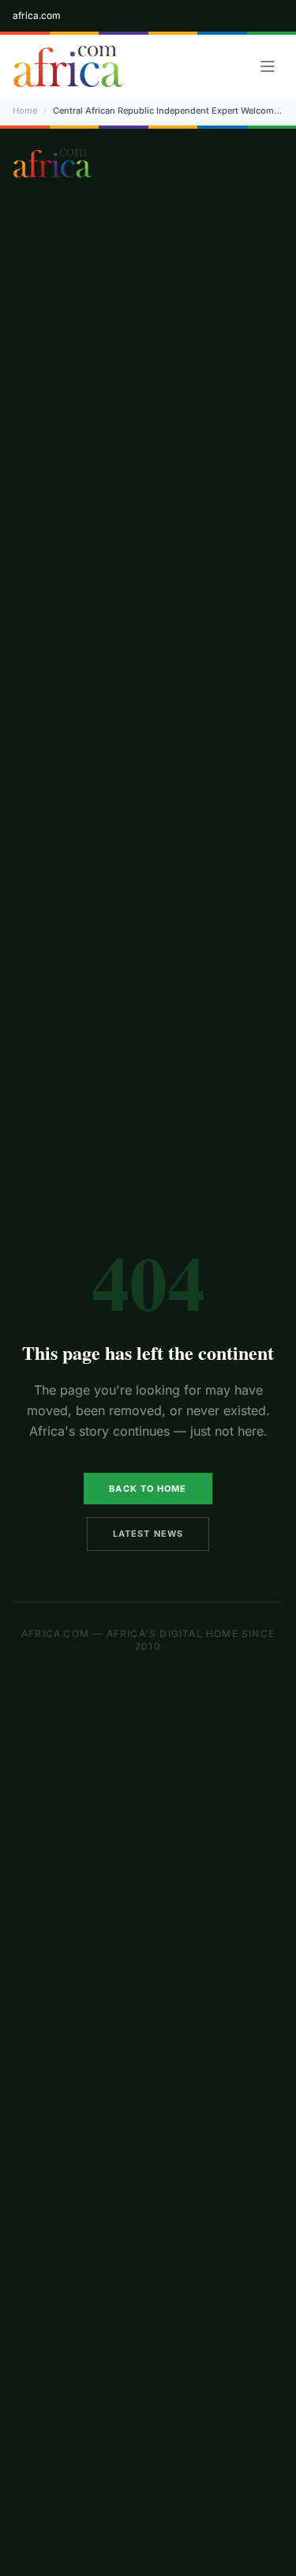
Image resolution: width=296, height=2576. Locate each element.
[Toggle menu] (268, 66)
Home (25, 111)
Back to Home (148, 1489)
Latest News (148, 1534)
